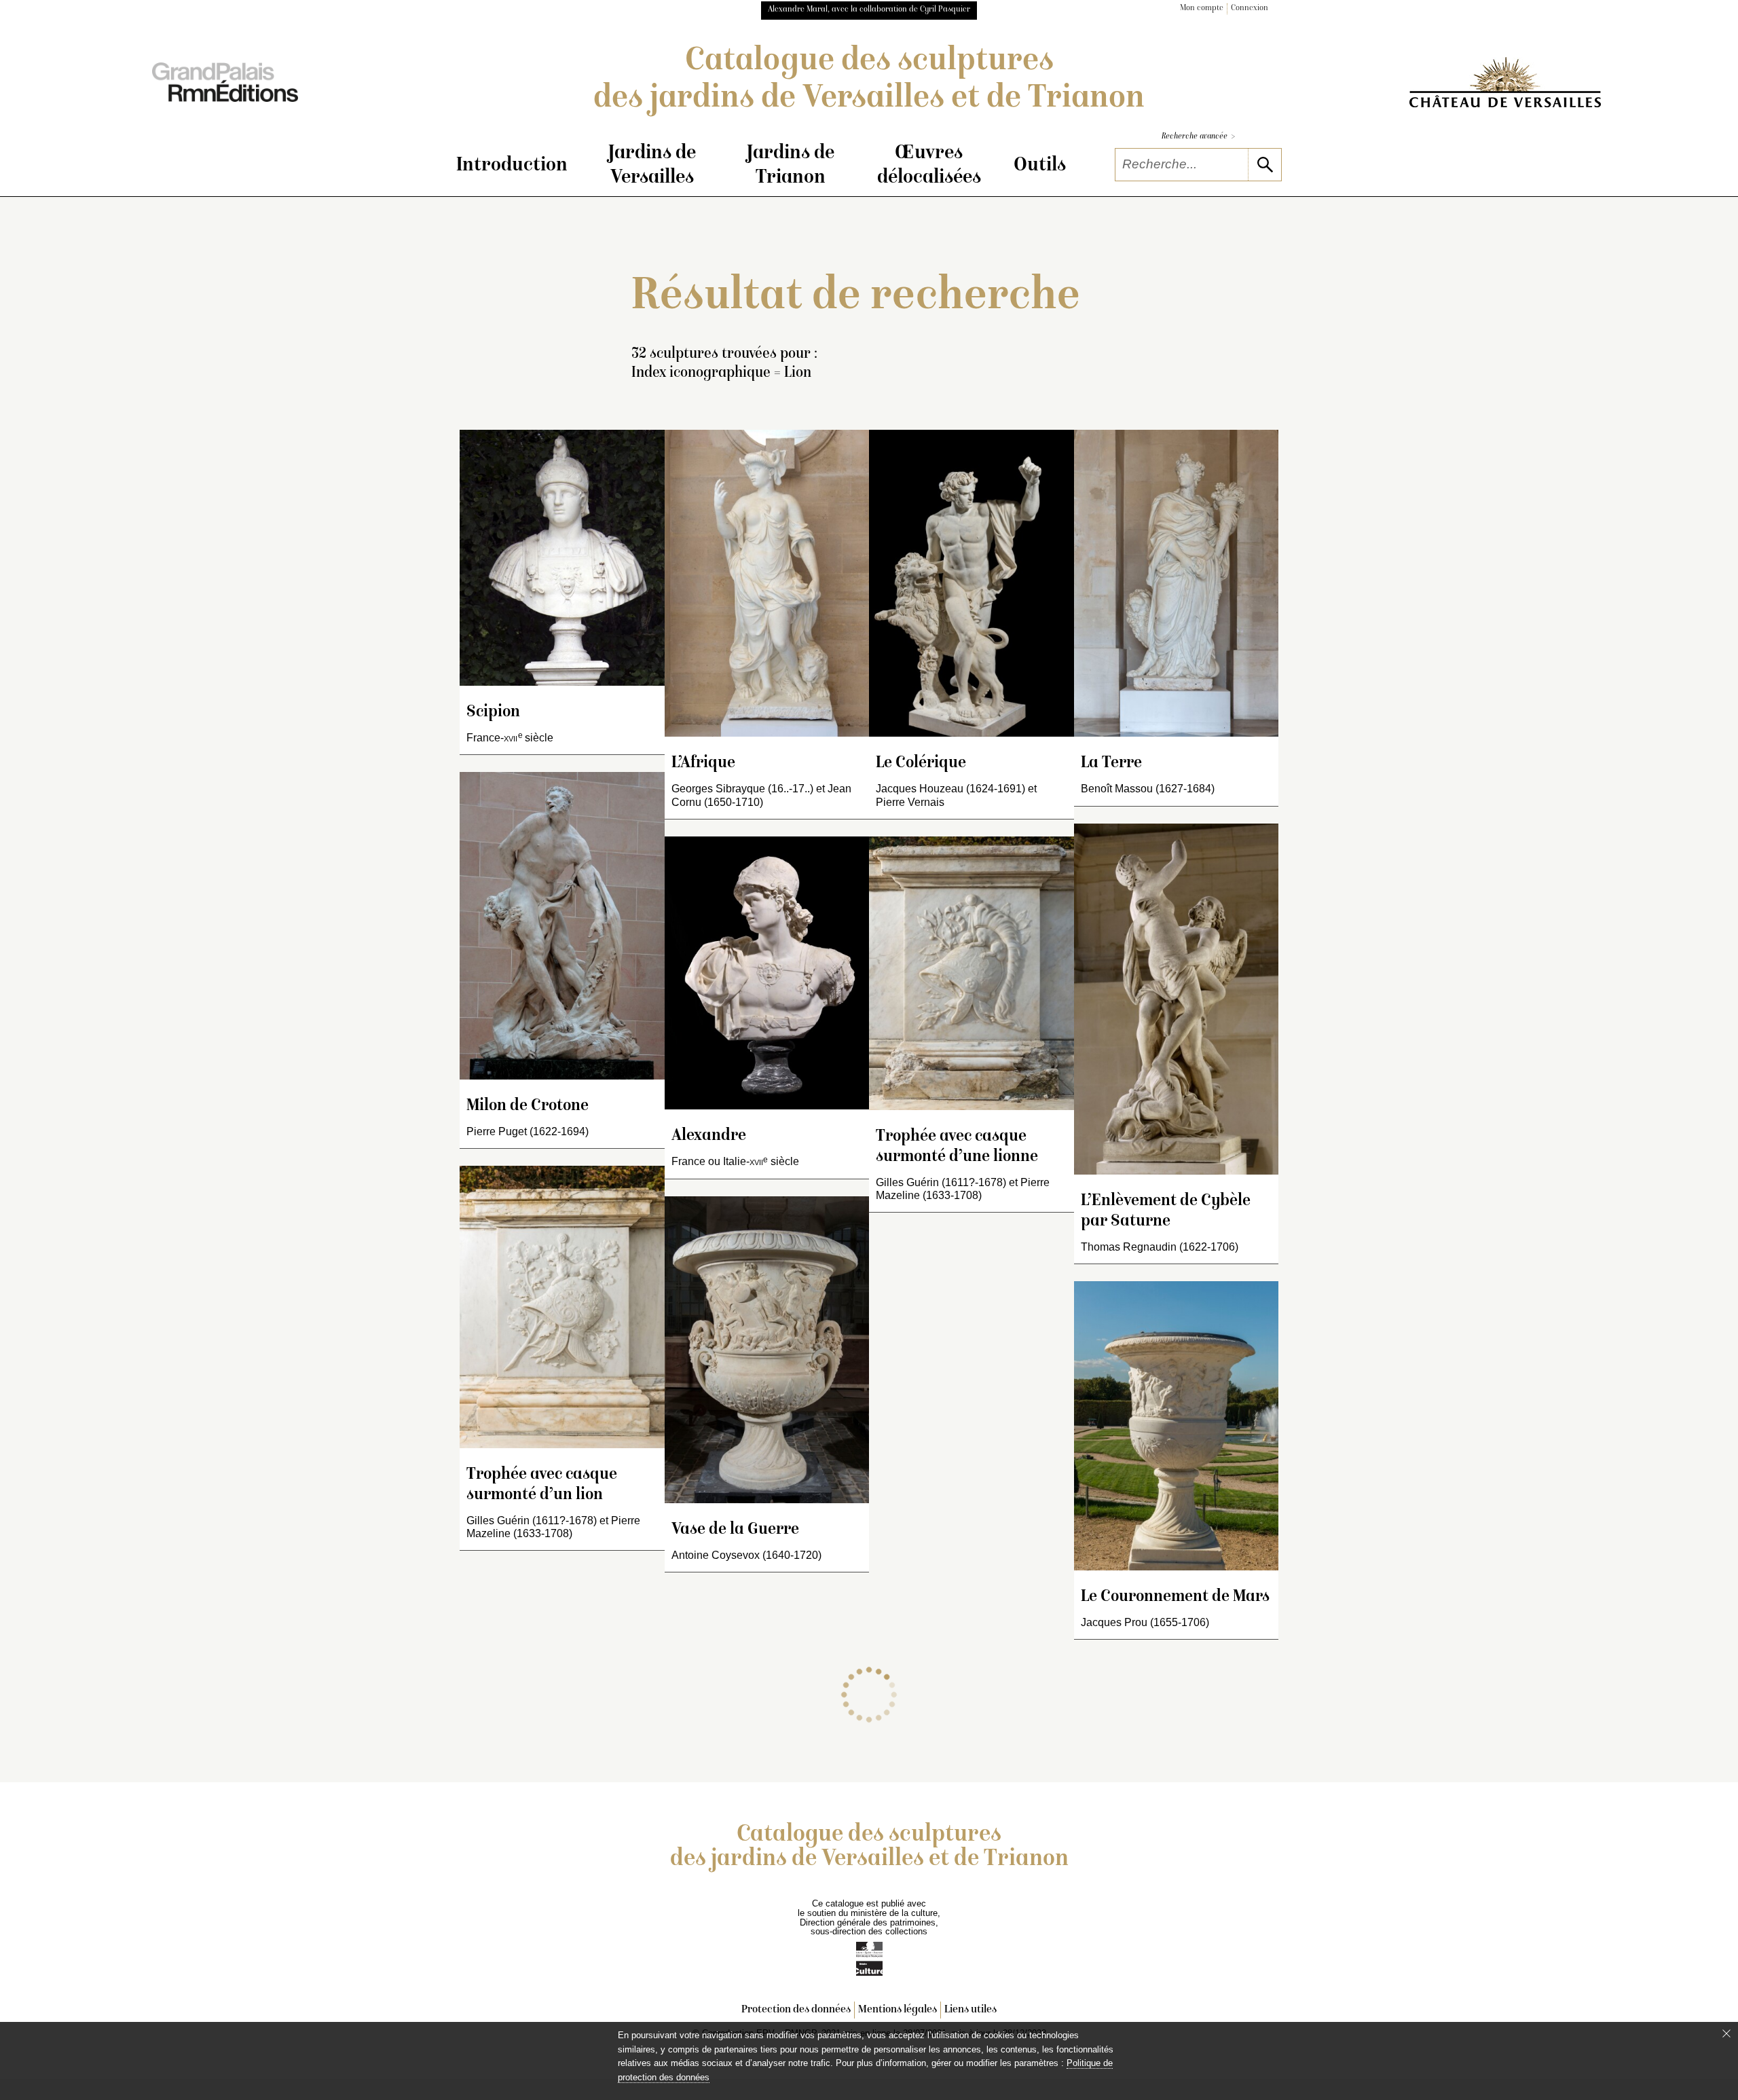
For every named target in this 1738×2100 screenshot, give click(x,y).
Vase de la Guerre (735, 1530)
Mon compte (1202, 8)
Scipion (493, 713)
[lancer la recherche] (1264, 165)
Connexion (1250, 8)
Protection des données (796, 2010)
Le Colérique (921, 763)
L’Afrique (703, 763)
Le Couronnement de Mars (1175, 1597)
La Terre (1111, 763)
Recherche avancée (1198, 137)
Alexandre (709, 1136)
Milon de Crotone (528, 1106)
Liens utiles (970, 2010)
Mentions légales (898, 2010)
